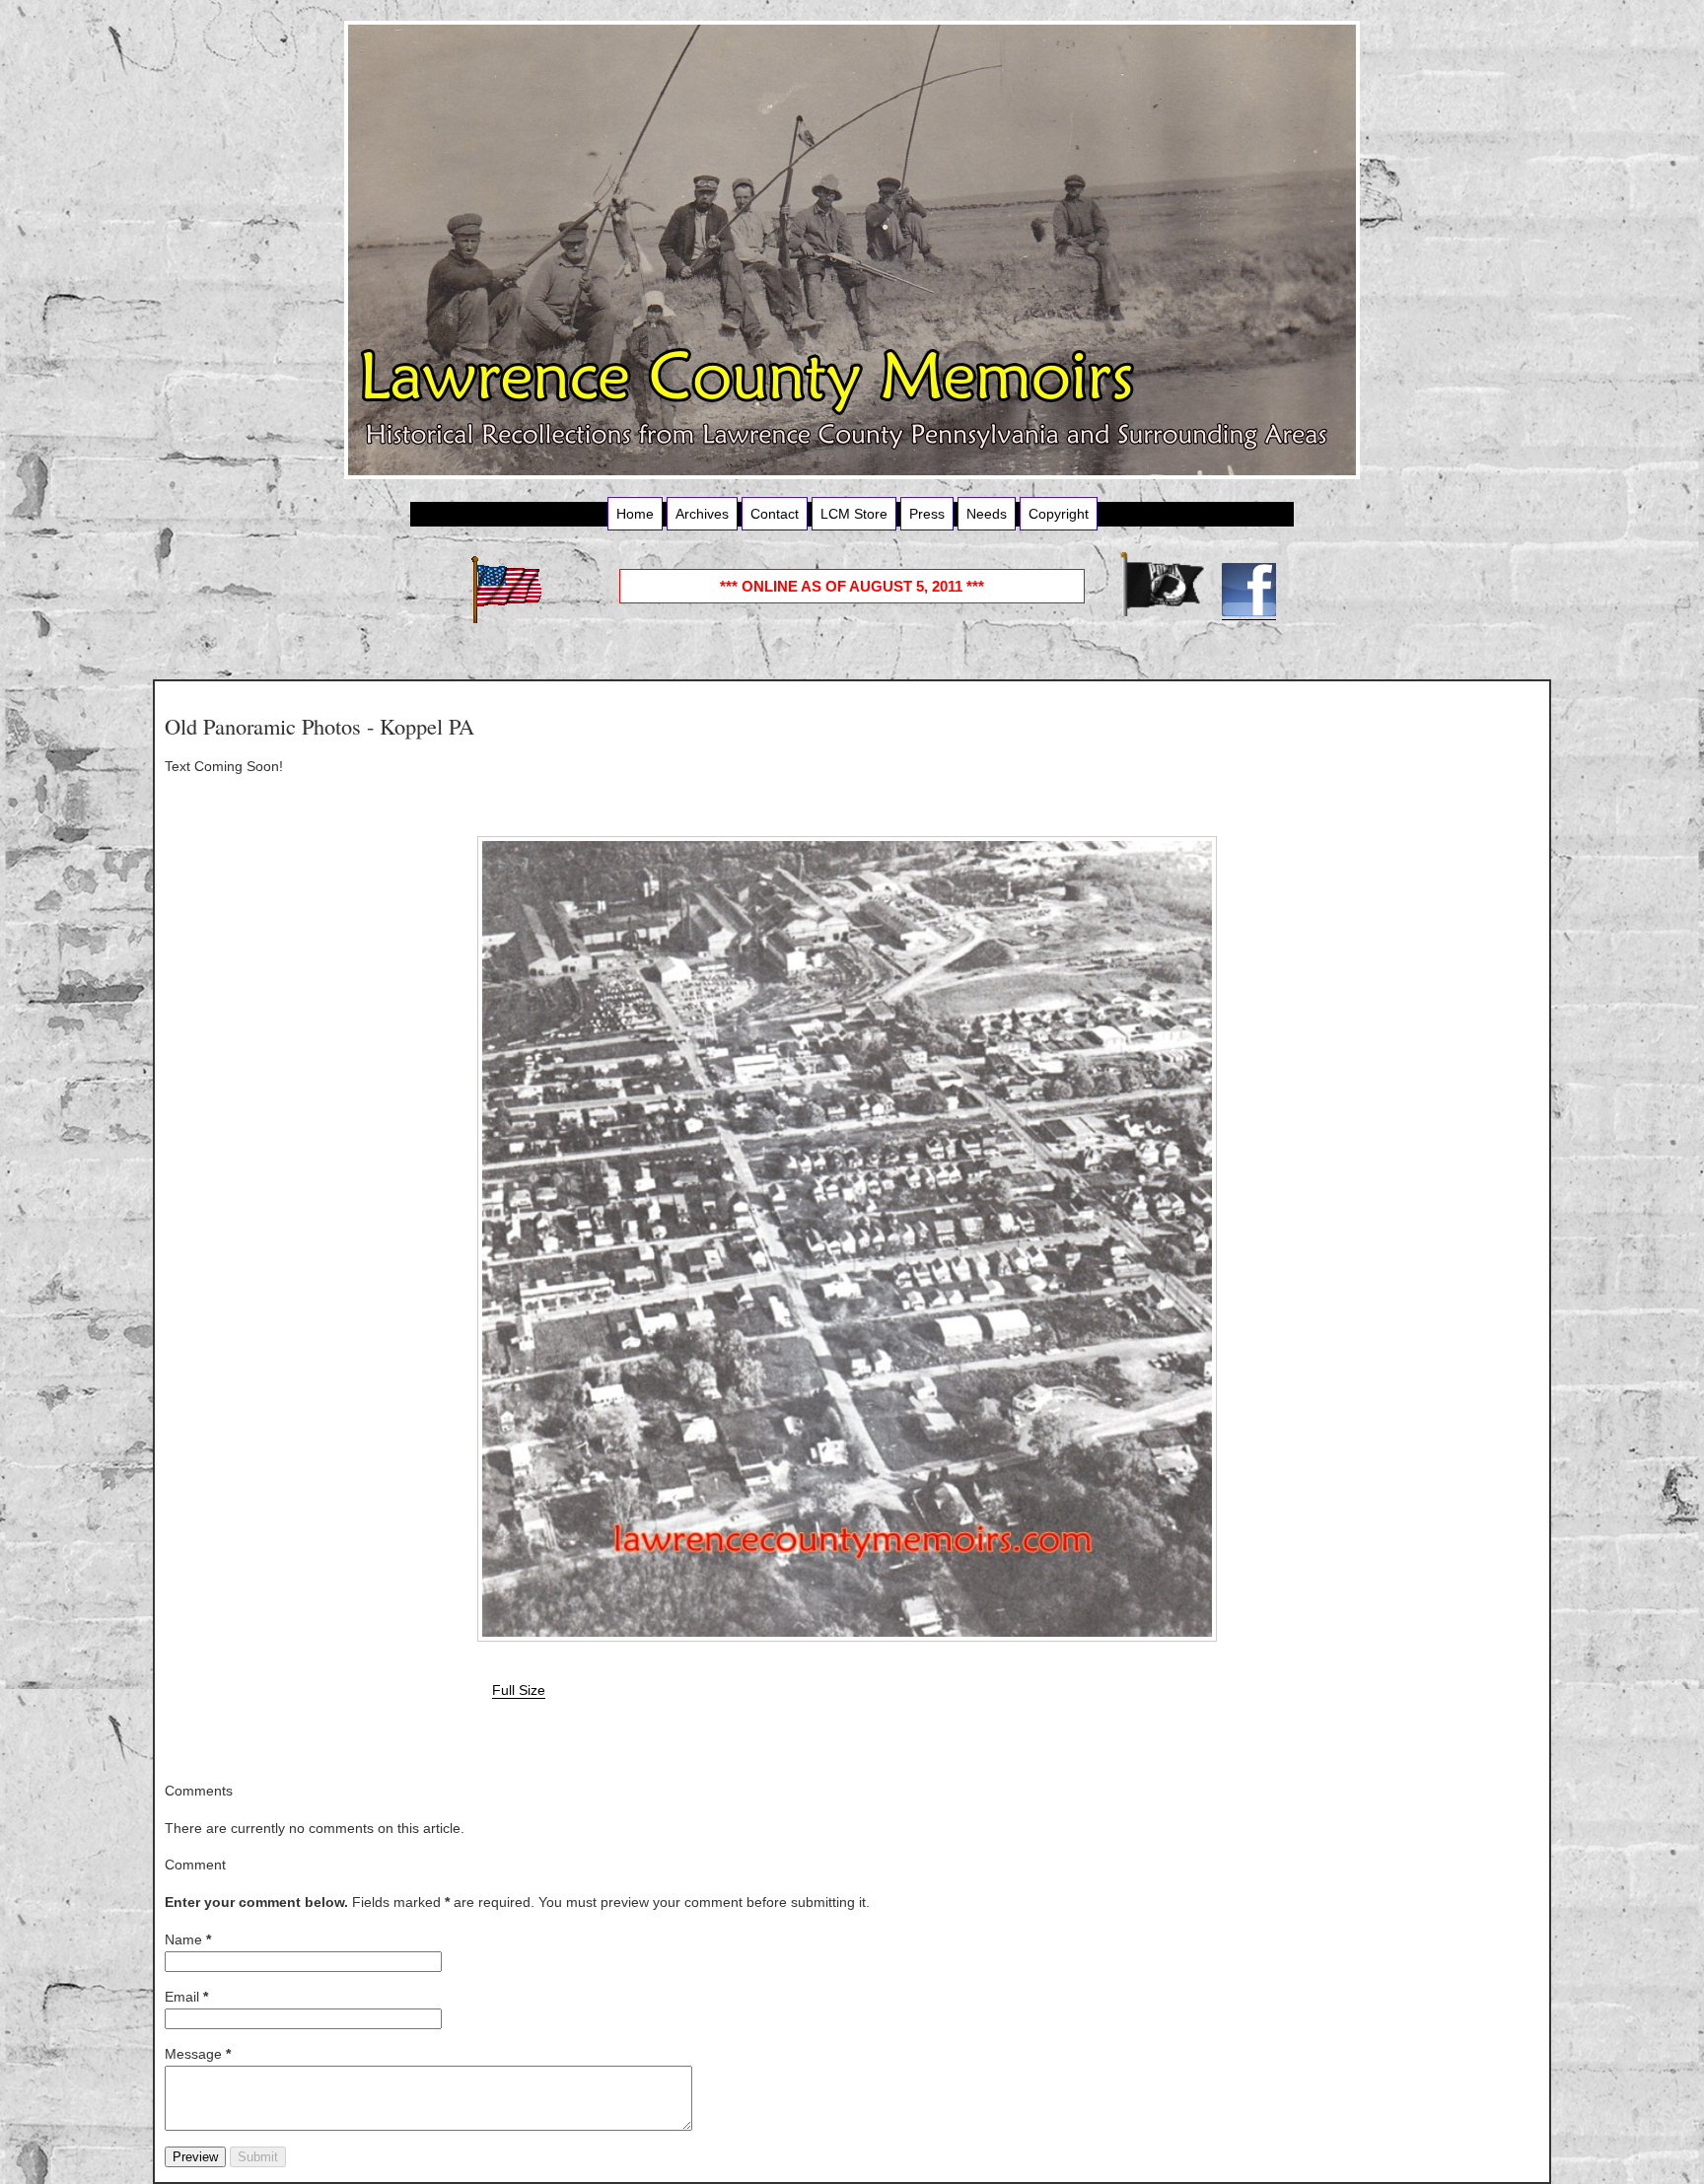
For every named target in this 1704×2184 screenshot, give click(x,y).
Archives (702, 514)
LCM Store (854, 514)
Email (186, 1997)
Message (198, 2054)
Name (188, 1939)
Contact (775, 514)
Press (927, 514)
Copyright (1059, 514)
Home (635, 514)
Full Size (519, 1690)
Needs (987, 514)
